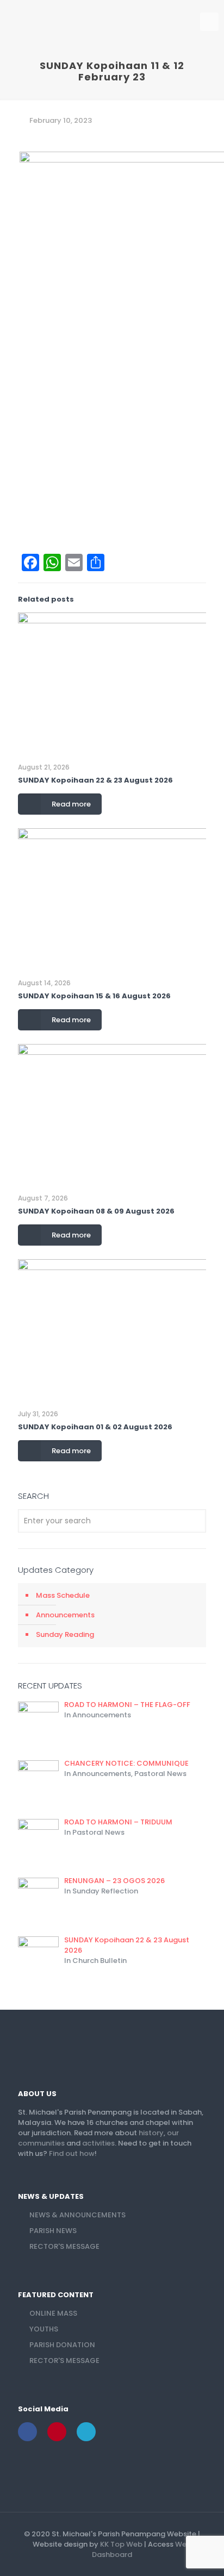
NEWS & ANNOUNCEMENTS (77, 2215)
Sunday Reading (65, 1634)
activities (98, 2143)
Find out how (72, 2153)
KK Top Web (121, 2544)
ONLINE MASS (53, 2313)
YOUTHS (44, 2329)
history (151, 2133)
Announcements (65, 1615)
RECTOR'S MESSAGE (64, 2246)
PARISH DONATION (62, 2345)
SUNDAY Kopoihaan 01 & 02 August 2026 (95, 1427)
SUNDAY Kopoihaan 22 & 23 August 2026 (95, 780)
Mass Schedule (63, 1595)
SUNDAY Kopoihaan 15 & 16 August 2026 (94, 996)
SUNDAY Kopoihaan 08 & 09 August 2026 (96, 1211)
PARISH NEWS (53, 2231)
